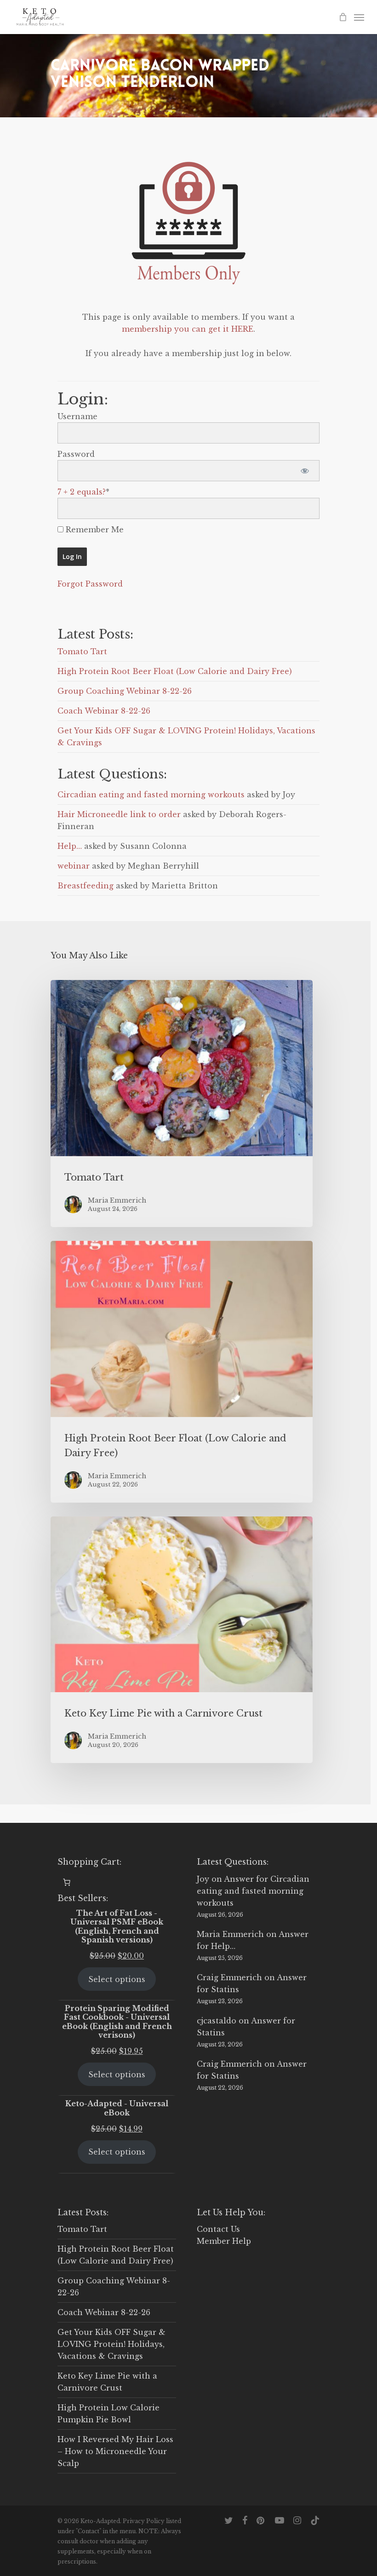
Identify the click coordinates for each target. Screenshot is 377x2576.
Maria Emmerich (230, 1934)
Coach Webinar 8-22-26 (104, 711)
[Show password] (305, 471)
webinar (74, 866)
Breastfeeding (86, 886)
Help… (70, 846)
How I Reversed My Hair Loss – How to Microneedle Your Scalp (115, 2451)
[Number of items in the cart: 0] (67, 1882)
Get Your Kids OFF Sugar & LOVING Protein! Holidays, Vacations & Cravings (111, 2344)
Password (76, 454)
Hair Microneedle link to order (119, 814)
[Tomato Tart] (182, 1104)
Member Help (224, 2241)
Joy (203, 1879)
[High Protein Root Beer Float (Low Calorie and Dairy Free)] (182, 1372)
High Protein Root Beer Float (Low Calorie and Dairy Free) (175, 671)
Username (77, 416)
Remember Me (94, 530)
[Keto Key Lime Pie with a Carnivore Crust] (182, 1640)
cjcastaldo (217, 2021)
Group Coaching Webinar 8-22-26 (125, 691)
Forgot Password (90, 584)
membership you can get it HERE (188, 329)
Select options (117, 1979)
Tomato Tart (82, 651)
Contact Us (218, 2229)
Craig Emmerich (229, 1977)
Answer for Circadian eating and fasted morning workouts (253, 1891)
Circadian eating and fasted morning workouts (151, 795)
